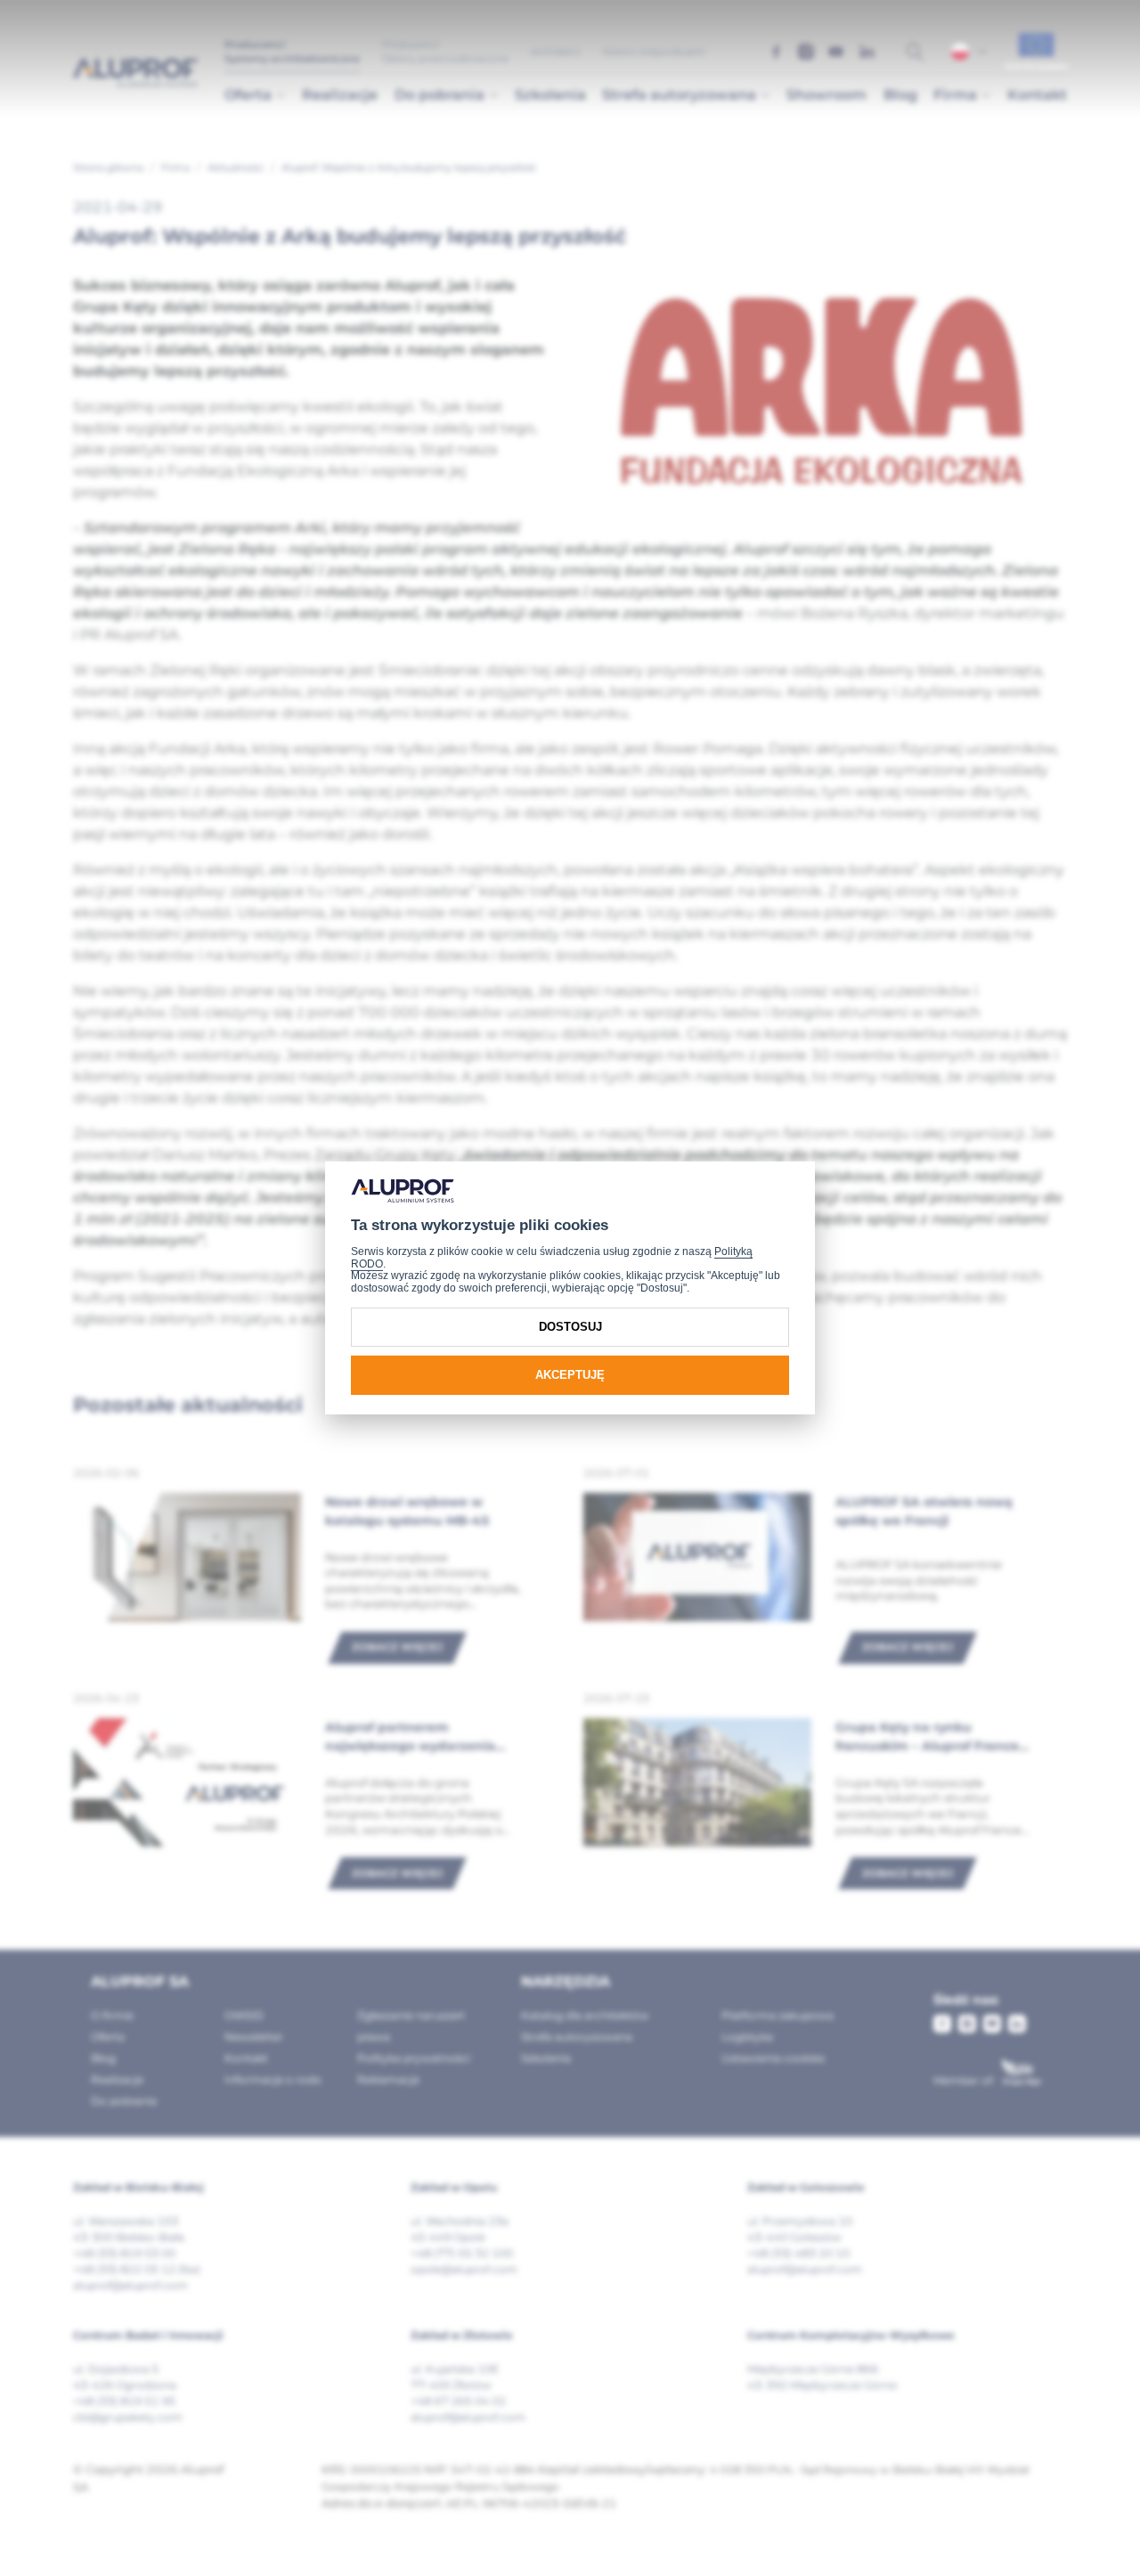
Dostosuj (570, 1327)
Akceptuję (570, 1375)
